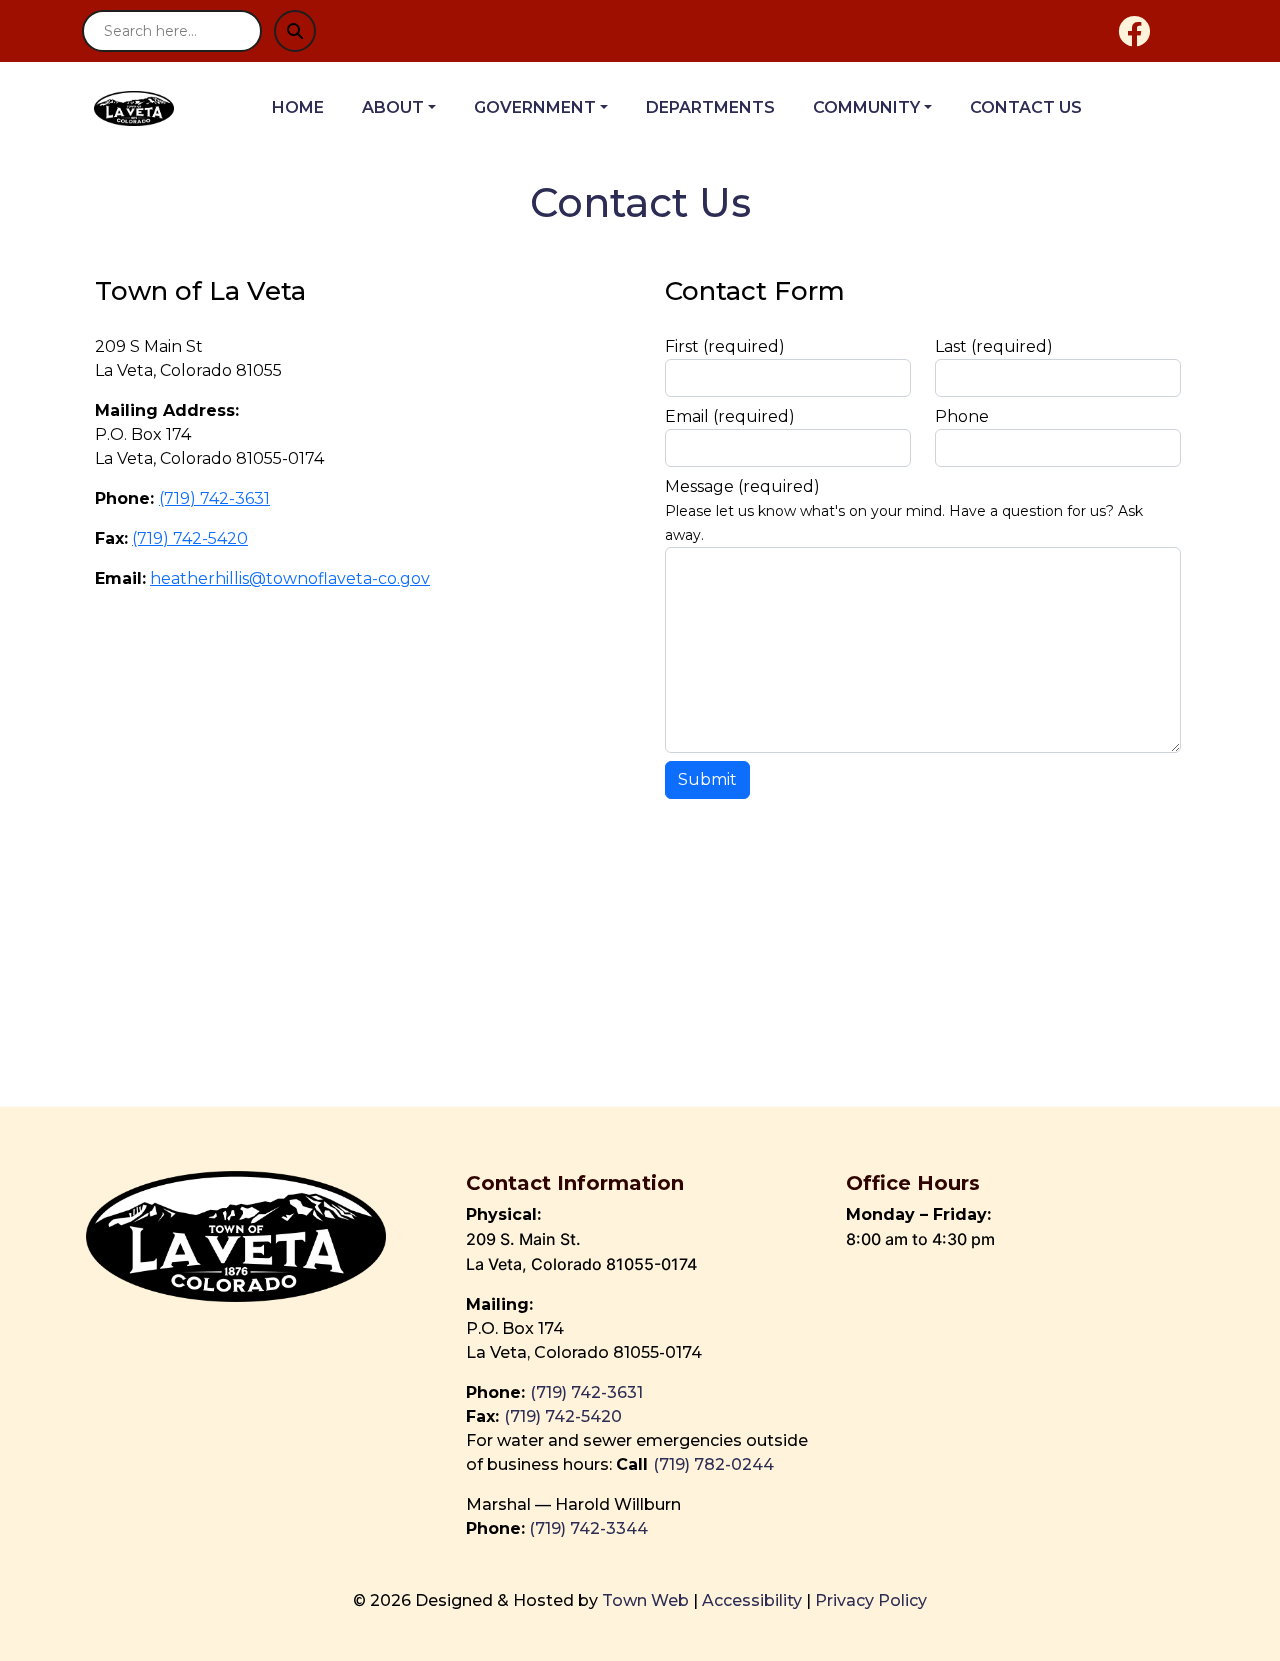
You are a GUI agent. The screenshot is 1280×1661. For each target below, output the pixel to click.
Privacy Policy (871, 1600)
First (725, 346)
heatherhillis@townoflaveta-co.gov (290, 578)
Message (742, 486)
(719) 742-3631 (214, 498)
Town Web (645, 1600)
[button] (410, 108)
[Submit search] (295, 31)
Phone (962, 416)
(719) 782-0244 (715, 1464)
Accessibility (752, 1600)
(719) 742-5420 (190, 538)
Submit (707, 779)
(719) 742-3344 (588, 1528)
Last (994, 346)
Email (730, 416)
